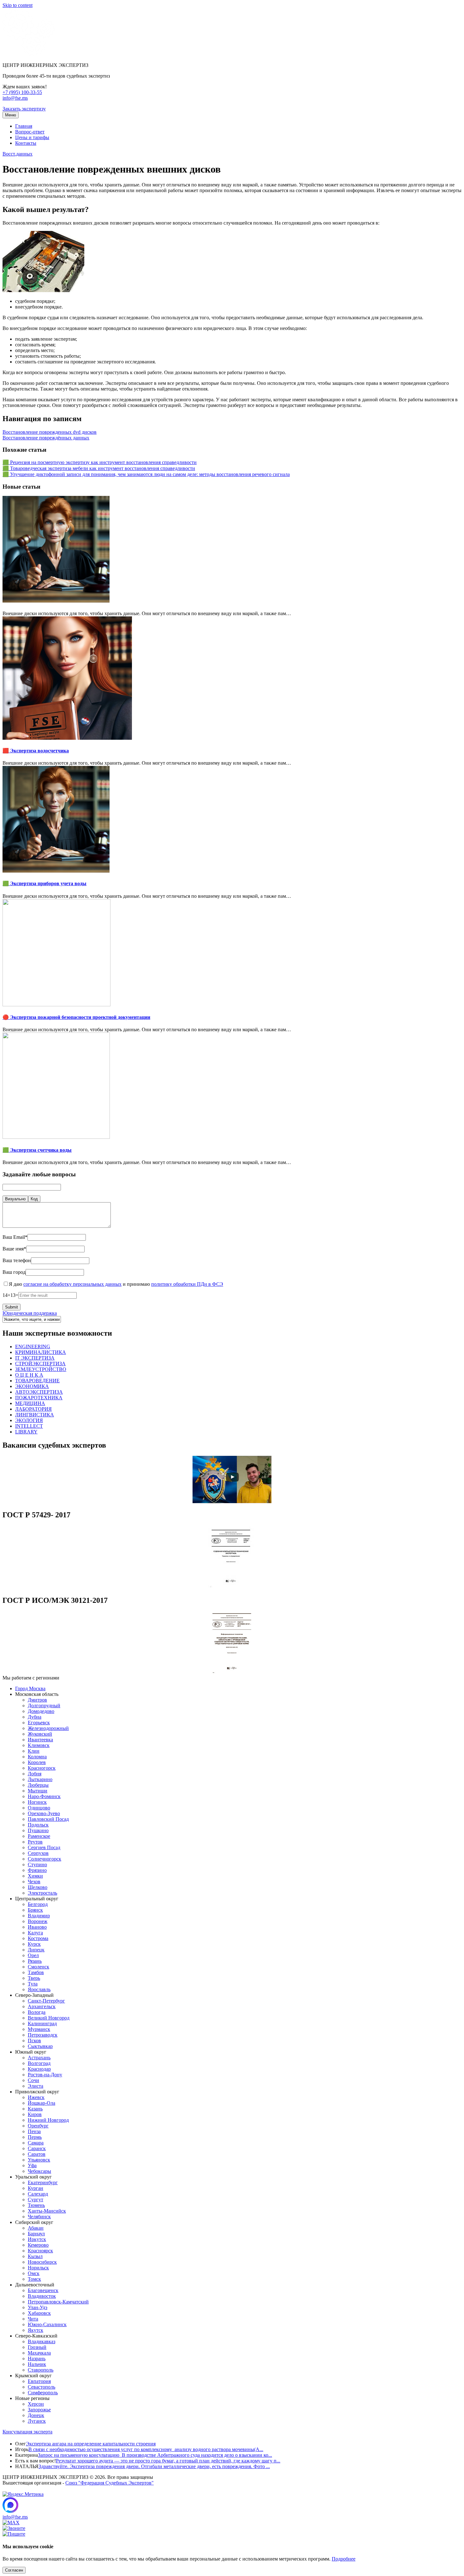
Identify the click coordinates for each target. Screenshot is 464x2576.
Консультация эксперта (27, 2432)
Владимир (39, 1916)
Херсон (36, 2404)
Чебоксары (39, 2171)
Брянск (35, 1910)
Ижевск (36, 2097)
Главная (24, 126)
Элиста (36, 2086)
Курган (36, 2188)
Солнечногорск (45, 1859)
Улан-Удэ (38, 2307)
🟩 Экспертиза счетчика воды (37, 1150)
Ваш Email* (15, 1237)
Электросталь (42, 1893)
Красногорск (42, 1768)
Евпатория (39, 2381)
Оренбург (38, 2126)
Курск (34, 1944)
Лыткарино (40, 1779)
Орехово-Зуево (44, 1813)
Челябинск (39, 2217)
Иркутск (37, 2239)
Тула (33, 1984)
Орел (33, 1955)
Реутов (35, 1842)
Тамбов (36, 1972)
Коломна (37, 1757)
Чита (33, 2319)
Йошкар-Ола (42, 2103)
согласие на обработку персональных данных (72, 1284)
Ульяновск (39, 2160)
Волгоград (39, 2063)
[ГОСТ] (232, 1587)
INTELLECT (29, 1426)
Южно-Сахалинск (47, 2324)
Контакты (26, 143)
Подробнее (344, 2559)
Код (34, 1199)
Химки (35, 1876)
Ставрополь (41, 2370)
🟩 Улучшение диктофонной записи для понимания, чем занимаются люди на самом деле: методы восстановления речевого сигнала (146, 474)
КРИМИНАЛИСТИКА (41, 1352)
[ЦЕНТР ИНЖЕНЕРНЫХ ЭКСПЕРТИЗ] (29, 54)
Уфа (32, 2165)
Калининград (42, 2023)
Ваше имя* (14, 1249)
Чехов (34, 1882)
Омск (34, 2273)
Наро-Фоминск (44, 1796)
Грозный (37, 2347)
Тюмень (36, 2205)
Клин (34, 1751)
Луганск (37, 2421)
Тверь (34, 1978)
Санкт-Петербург (46, 2001)
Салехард (38, 2194)
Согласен (14, 2570)
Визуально (15, 1199)
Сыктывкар (40, 2046)
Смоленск (39, 1967)
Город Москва (30, 1688)
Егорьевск (39, 1723)
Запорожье (39, 2410)
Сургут (36, 2200)
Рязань (35, 1961)
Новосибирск (42, 2262)
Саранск (37, 2148)
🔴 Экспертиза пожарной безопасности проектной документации (76, 1017)
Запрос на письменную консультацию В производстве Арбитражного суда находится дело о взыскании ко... (155, 2455)
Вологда (37, 2012)
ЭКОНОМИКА (32, 1386)
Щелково (38, 1887)
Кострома (38, 1938)
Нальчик (37, 2364)
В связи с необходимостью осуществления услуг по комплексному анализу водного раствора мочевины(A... (146, 2449)
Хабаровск (39, 2313)
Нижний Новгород (48, 2120)
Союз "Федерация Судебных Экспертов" (110, 2483)
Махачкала (39, 2353)
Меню (11, 115)
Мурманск (39, 2029)
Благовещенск (43, 2290)
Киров (35, 2114)
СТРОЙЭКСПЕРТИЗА (40, 1364)
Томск (34, 2279)
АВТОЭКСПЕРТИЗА (39, 1392)
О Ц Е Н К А (29, 1375)
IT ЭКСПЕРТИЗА (35, 1358)
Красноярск (40, 2251)
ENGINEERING (33, 1347)
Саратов (37, 2154)
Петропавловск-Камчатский (58, 2302)
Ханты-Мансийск (47, 2211)
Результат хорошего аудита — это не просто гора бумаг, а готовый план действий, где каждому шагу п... (168, 2461)
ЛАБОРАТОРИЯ (33, 1409)
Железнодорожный (48, 1728)
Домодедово (41, 1711)
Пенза (34, 2131)
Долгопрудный (44, 1706)
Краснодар (39, 2069)
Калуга (35, 1933)
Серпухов (38, 1853)
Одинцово (39, 1808)
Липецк (36, 1950)
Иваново (37, 1927)
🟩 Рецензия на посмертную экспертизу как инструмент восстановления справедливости (100, 462)
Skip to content (18, 5)
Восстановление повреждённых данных (46, 438)
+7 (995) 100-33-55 (22, 92)
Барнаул (36, 2234)
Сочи (33, 2080)
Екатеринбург (43, 2182)
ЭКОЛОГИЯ (29, 1420)
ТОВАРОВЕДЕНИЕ (37, 1381)
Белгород (38, 1904)
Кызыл (35, 2256)
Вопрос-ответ (30, 132)
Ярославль (39, 1989)
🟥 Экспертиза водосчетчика (36, 751)
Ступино (37, 1864)
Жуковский (40, 1734)
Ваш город (14, 1272)
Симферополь (43, 2393)
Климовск (39, 1745)
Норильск (38, 2268)
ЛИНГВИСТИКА (35, 1415)
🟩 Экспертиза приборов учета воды (45, 883)
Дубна (35, 1717)
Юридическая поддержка (30, 1313)
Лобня (35, 1774)
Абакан (36, 2228)
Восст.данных (18, 154)
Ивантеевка (40, 1740)
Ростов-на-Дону (45, 2075)
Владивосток (42, 2296)
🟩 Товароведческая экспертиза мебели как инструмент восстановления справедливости (99, 468)
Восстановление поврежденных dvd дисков (50, 432)
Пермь (35, 2137)
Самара (36, 2143)
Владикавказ (42, 2341)
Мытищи (38, 1791)
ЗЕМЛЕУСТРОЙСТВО (41, 1369)
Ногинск (37, 1802)
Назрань (37, 2358)
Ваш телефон (17, 1260)
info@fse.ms (15, 98)
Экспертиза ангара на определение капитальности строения (91, 2444)
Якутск (36, 2330)
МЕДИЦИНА (30, 1403)
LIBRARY (26, 1432)
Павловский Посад (48, 1819)
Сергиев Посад (44, 1847)
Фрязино (37, 1870)
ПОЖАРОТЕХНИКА (39, 1398)
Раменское (39, 1836)
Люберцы (38, 1785)
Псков (34, 2041)
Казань (35, 2109)
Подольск (38, 1825)
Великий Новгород (49, 2018)
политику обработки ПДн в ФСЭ (187, 1284)
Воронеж (38, 1921)
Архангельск (42, 2006)
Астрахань (39, 2058)
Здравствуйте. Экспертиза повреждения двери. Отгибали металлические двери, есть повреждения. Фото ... (154, 2466)
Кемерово (38, 2245)
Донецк (36, 2415)
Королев (37, 1762)
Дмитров (37, 1700)
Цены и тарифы (32, 137)
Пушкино (38, 1830)
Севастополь (42, 2387)
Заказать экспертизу (24, 109)
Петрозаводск (43, 2035)
